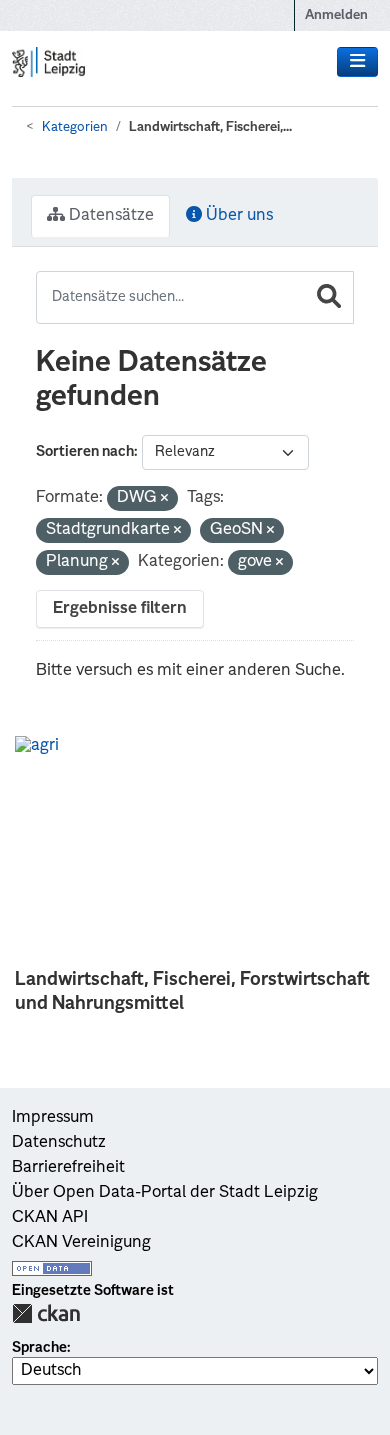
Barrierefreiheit (68, 1168)
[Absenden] (329, 297)
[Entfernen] (164, 499)
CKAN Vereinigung (81, 1243)
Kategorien (75, 127)
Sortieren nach (85, 452)
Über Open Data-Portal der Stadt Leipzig (165, 1193)
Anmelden (336, 15)
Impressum (53, 1118)
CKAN (46, 1313)
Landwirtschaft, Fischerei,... (210, 127)
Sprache (39, 1348)
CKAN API (50, 1218)
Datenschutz (59, 1143)
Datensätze (109, 216)
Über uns (237, 216)
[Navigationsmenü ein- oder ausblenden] (357, 62)
